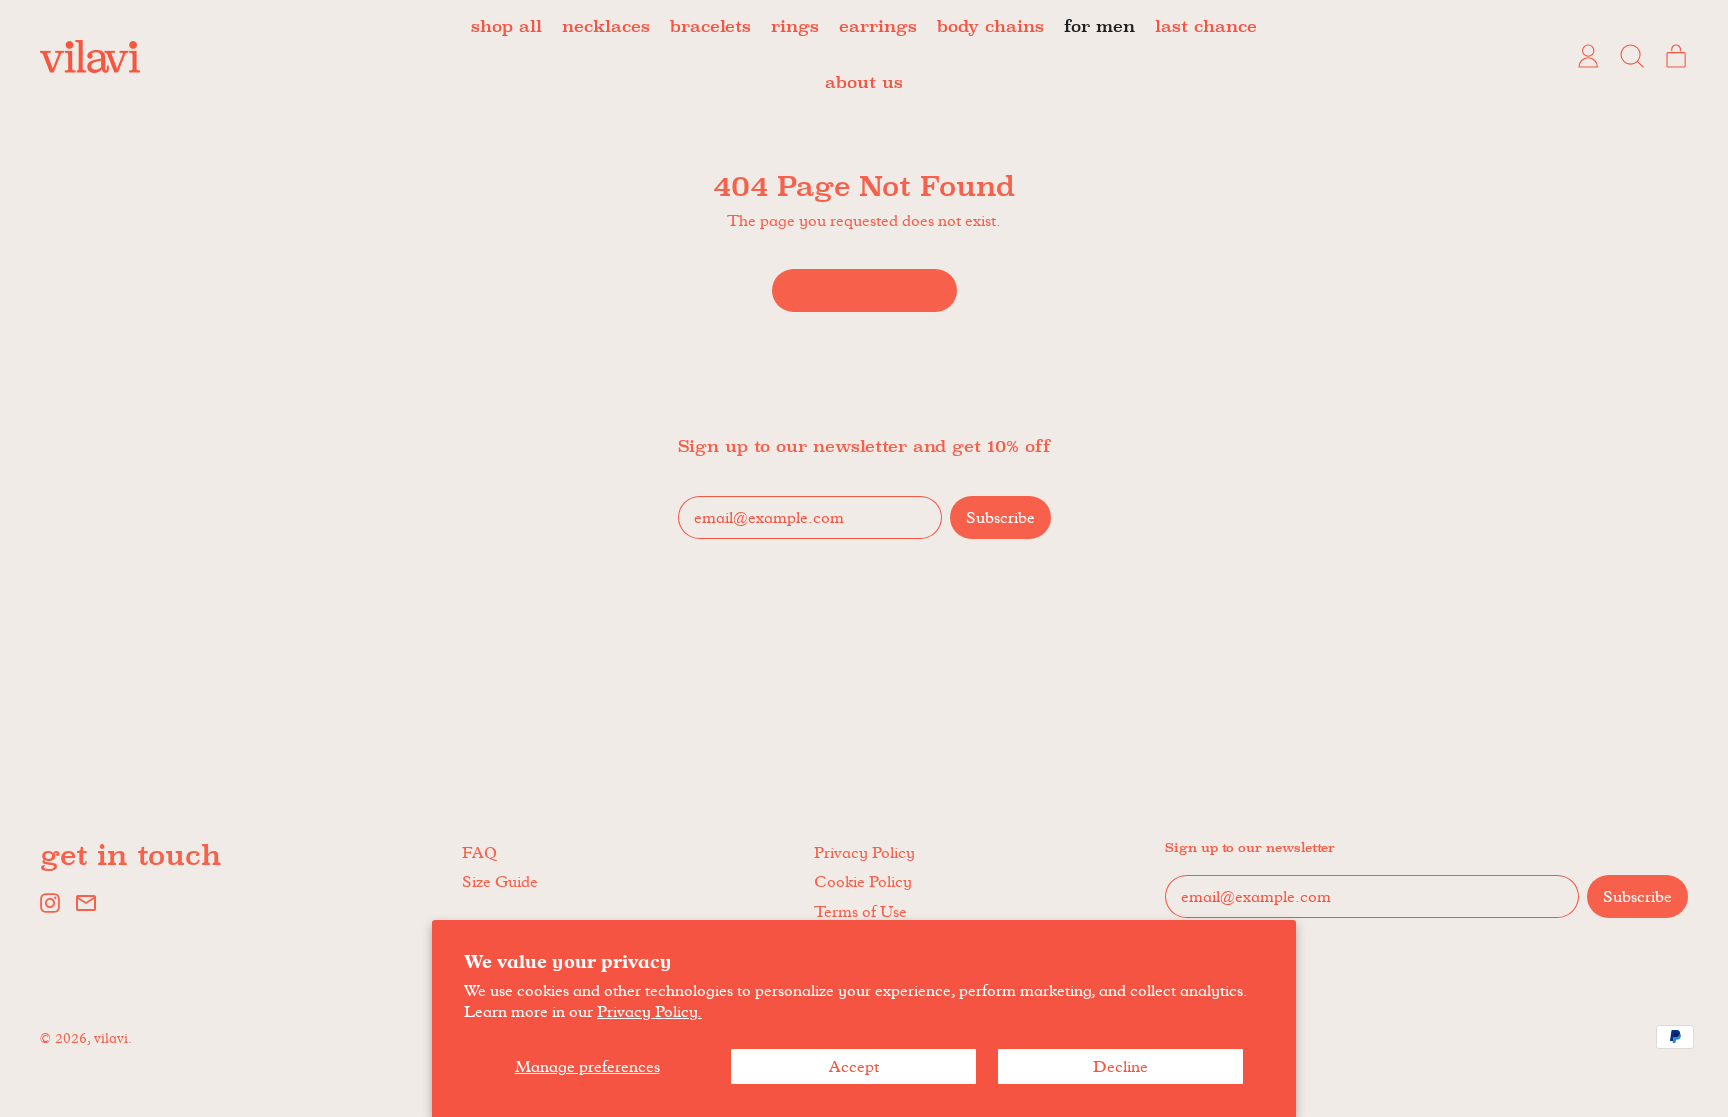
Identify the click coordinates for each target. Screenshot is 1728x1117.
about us (864, 83)
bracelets (710, 27)
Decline (1120, 1066)
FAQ (479, 852)
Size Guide (500, 881)
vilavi (111, 1038)
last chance (1206, 27)
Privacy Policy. (649, 1011)
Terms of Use (860, 911)
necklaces (606, 27)
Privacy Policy (864, 852)
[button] (1632, 56)
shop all (506, 27)
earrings (878, 27)
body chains (990, 27)
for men (1099, 27)
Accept (854, 1066)
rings (795, 27)
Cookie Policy (863, 881)
